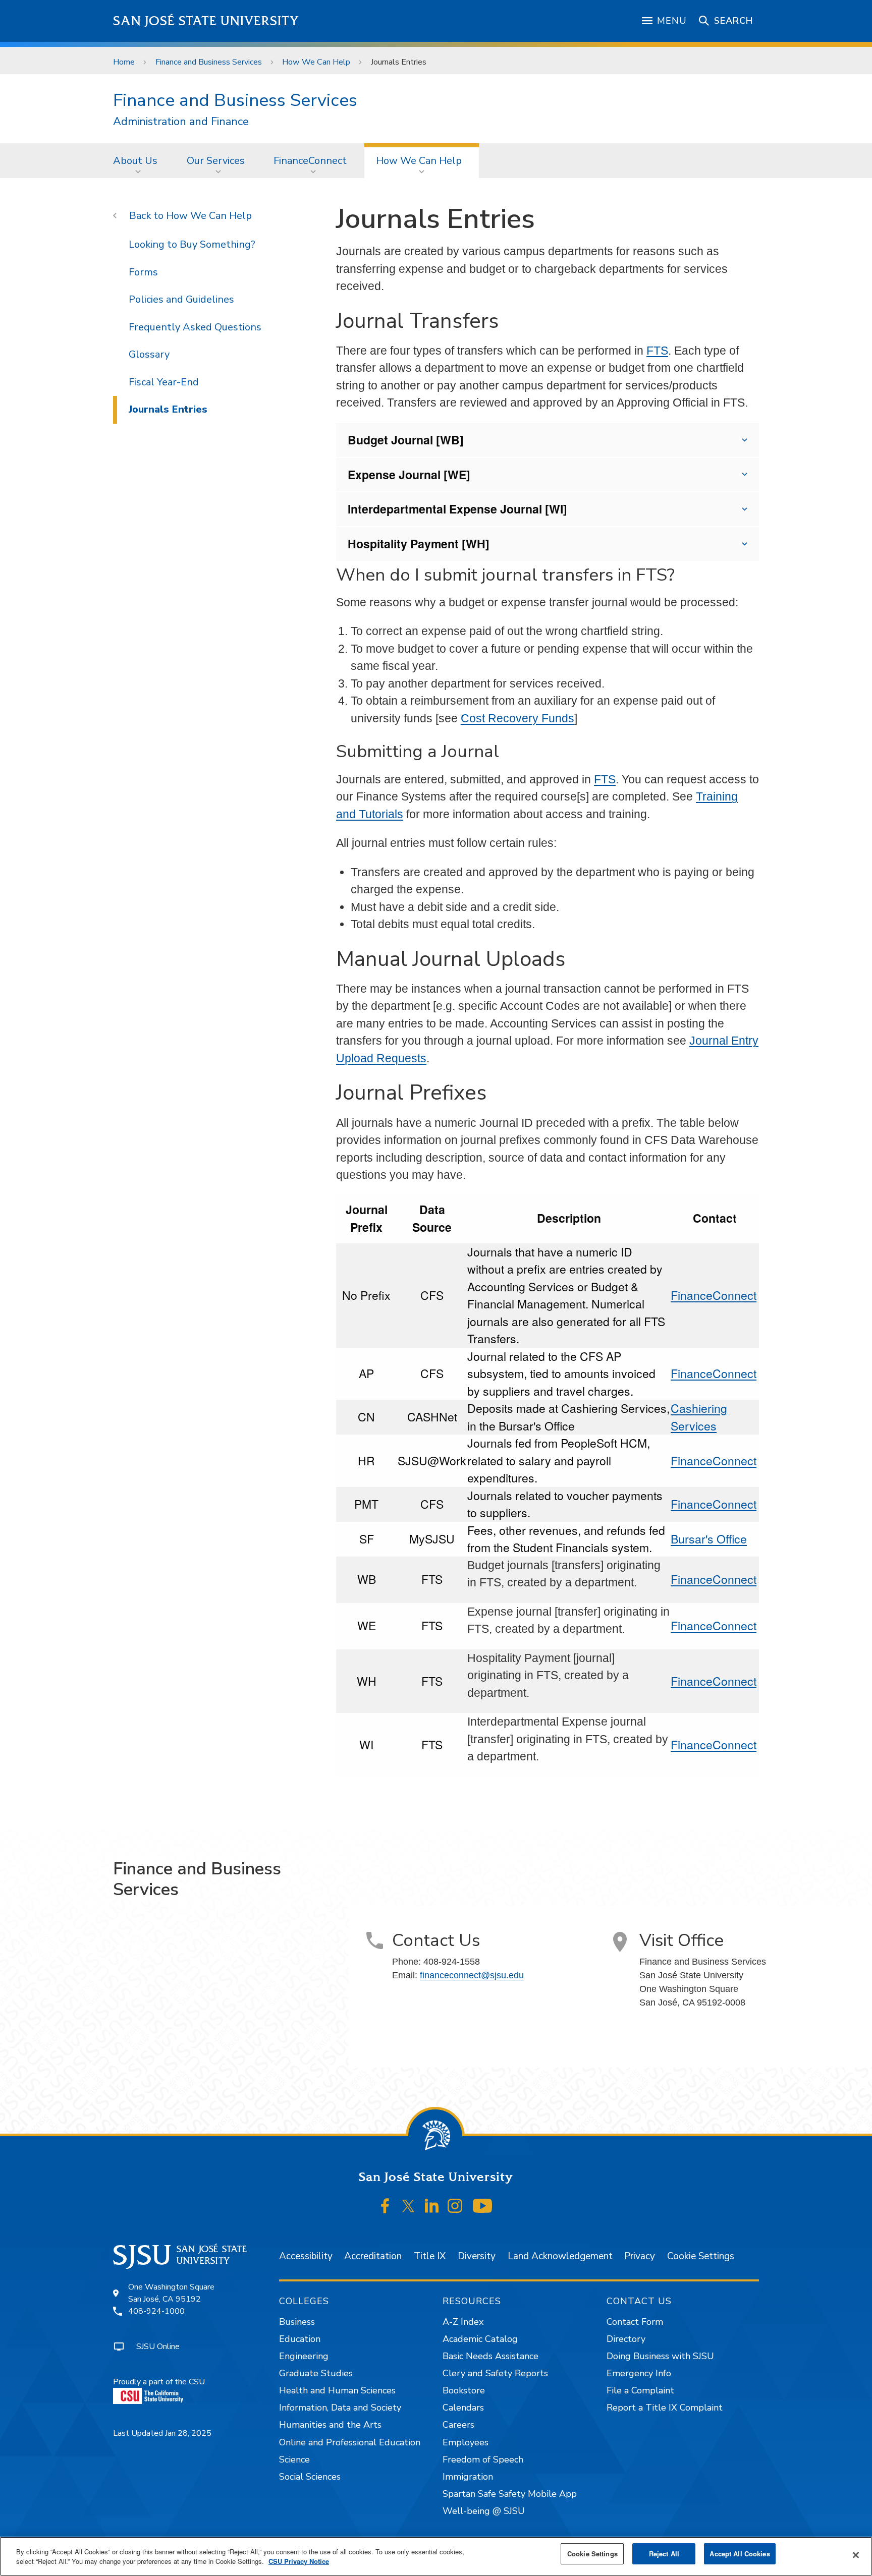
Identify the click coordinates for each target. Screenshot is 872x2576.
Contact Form (635, 2322)
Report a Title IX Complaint (665, 2408)
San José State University (206, 21)
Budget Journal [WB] (406, 440)
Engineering (304, 2356)
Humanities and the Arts (330, 2425)
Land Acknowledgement (560, 2256)
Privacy (640, 2256)
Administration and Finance (181, 122)
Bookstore (464, 2390)
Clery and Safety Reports (495, 2373)
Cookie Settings (701, 2256)
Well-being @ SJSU (484, 2511)
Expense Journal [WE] (409, 474)
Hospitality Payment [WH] (419, 543)
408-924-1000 (156, 2311)
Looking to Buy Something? (192, 244)
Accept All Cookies (740, 2554)
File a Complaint (640, 2390)
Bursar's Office (709, 1539)
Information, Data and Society (340, 2408)
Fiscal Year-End (164, 382)
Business (297, 2322)
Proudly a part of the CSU (159, 2382)
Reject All (664, 2554)
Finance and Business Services (209, 62)
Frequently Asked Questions (195, 327)
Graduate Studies (316, 2373)
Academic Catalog (480, 2339)
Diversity (477, 2256)
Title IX (430, 2256)
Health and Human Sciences (337, 2390)
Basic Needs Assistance (490, 2356)
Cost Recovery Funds (517, 718)
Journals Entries (168, 409)
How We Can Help (316, 62)
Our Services (216, 161)
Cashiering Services (699, 1417)
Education (300, 2339)
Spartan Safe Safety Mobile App (510, 2494)
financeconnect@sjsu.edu (472, 1975)
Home (124, 62)
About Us (135, 161)
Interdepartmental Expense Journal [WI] (457, 509)
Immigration (468, 2477)
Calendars (463, 2408)
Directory (626, 2339)
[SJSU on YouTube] (482, 2206)
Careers (458, 2425)
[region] (436, 2556)
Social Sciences (310, 2477)
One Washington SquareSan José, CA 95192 (171, 2293)
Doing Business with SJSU (660, 2356)
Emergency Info (639, 2373)
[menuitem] (138, 160)
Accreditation (373, 2256)
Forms (143, 272)
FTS (657, 351)
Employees (466, 2442)
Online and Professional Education (350, 2442)
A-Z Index (463, 2322)
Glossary (149, 354)
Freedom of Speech (483, 2459)
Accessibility (306, 2256)
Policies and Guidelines (181, 299)
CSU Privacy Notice (299, 2562)
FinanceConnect (310, 161)
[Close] (856, 2555)
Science (294, 2459)
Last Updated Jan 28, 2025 (162, 2433)
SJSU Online (158, 2346)
